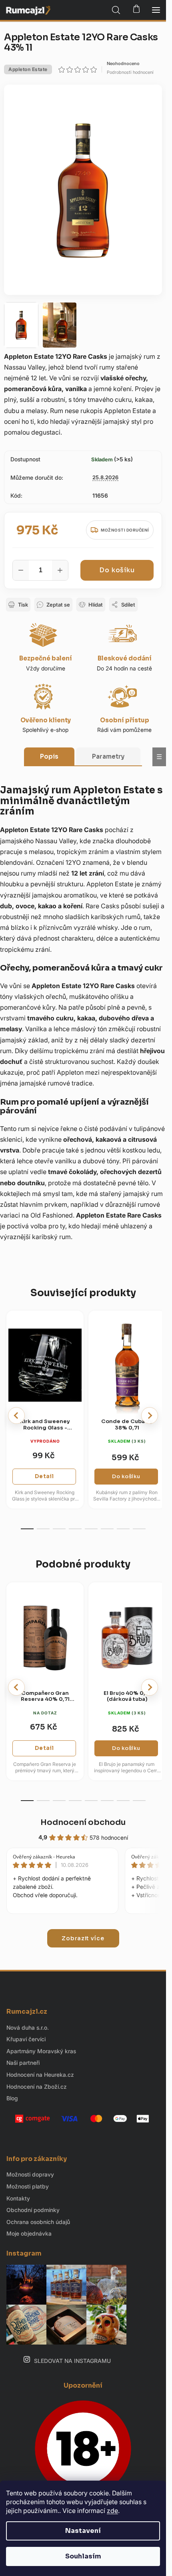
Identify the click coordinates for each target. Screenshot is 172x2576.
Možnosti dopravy (30, 2174)
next (150, 1416)
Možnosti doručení (125, 530)
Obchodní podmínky (33, 2210)
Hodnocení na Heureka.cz (40, 2075)
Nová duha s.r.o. (28, 2027)
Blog (12, 2098)
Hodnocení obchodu (83, 1822)
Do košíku (117, 570)
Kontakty (18, 2198)
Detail (44, 1476)
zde (112, 2511)
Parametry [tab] (108, 756)
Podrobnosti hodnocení (130, 72)
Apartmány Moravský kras (41, 2051)
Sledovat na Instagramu (72, 2361)
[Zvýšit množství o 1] (60, 570)
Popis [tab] (49, 756)
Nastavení (83, 2531)
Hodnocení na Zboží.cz (37, 2087)
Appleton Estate (28, 69)
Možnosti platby (28, 2186)
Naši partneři (23, 2063)
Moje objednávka (29, 2233)
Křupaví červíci (26, 2039)
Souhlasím (83, 2556)
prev (16, 1416)
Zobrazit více (83, 1938)
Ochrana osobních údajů (38, 2222)
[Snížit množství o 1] (21, 570)
